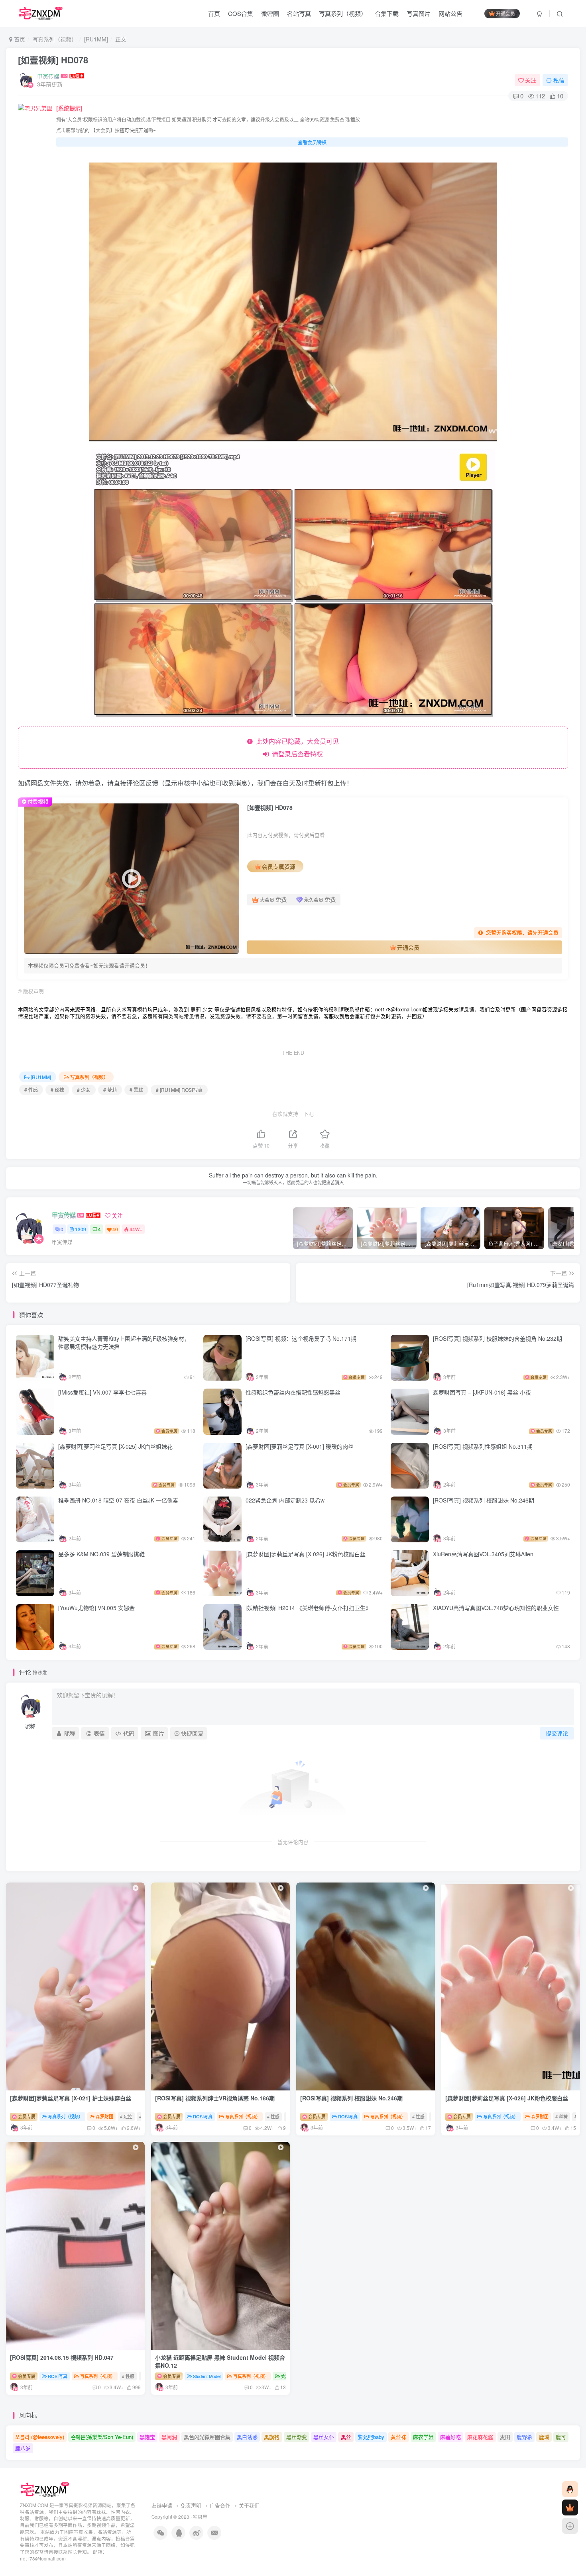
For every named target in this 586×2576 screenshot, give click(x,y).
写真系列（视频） (343, 13)
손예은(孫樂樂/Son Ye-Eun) (102, 2437)
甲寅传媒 (48, 76)
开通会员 (505, 13)
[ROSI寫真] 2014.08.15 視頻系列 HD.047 (62, 2357)
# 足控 (126, 2116)
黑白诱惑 (247, 2437)
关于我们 (249, 2505)
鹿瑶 (544, 2437)
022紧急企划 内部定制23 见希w (285, 1500)
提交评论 (557, 1733)
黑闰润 (169, 2437)
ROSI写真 (203, 2116)
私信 (559, 80)
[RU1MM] (96, 39)
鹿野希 (524, 2437)
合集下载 (387, 13)
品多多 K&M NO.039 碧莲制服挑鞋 (101, 1554)
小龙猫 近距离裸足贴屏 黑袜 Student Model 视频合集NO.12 (220, 2361)
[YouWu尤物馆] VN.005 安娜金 (96, 1608)
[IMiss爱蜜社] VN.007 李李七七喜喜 (102, 1392)
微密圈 (270, 13)
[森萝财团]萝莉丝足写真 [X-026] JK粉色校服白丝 (306, 1554)
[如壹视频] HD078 (53, 60)
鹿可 (561, 2437)
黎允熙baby (371, 2437)
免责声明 (191, 2505)
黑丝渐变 (297, 2437)
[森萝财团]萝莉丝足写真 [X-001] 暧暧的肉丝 (300, 1446)
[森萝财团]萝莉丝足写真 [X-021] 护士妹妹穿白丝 (71, 2098)
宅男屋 (200, 2517)
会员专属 (26, 2116)
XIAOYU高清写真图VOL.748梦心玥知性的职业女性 (496, 1608)
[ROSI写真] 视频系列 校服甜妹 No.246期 (484, 1500)
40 (115, 1229)
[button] (362, 2088)
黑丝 (346, 2437)
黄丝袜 (398, 2437)
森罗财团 (104, 2116)
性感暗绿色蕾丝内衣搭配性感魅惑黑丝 (293, 1392)
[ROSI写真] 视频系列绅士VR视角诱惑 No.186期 (216, 2098)
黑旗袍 (272, 2437)
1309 (81, 1229)
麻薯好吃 (450, 2437)
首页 (214, 13)
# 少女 (84, 1090)
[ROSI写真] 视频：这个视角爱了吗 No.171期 (302, 1338)
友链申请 (162, 2505)
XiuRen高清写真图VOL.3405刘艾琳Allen (483, 1554)
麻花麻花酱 (480, 2437)
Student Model (207, 2376)
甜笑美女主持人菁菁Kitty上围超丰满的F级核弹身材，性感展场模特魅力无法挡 (124, 1342)
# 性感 (31, 1090)
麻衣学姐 (423, 2437)
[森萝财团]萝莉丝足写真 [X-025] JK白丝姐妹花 (115, 1446)
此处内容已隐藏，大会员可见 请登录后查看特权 (296, 747)
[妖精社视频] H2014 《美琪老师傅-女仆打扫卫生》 (308, 1608)
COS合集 (241, 13)
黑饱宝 (147, 2437)
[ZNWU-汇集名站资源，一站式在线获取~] (45, 2489)
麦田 (505, 2437)
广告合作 (220, 2505)
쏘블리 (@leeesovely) (40, 2437)
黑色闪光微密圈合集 (207, 2437)
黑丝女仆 (324, 2437)
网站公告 (450, 13)
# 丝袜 (57, 1090)
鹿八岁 (23, 2448)
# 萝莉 (110, 1090)
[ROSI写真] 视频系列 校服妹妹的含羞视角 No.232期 (498, 1338)
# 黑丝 (136, 1090)
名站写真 (299, 13)
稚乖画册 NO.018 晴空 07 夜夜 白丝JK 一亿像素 (118, 1500)
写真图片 (419, 13)
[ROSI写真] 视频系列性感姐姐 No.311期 (483, 1446)
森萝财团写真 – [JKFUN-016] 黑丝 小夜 (482, 1392)
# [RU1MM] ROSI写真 (179, 1090)
